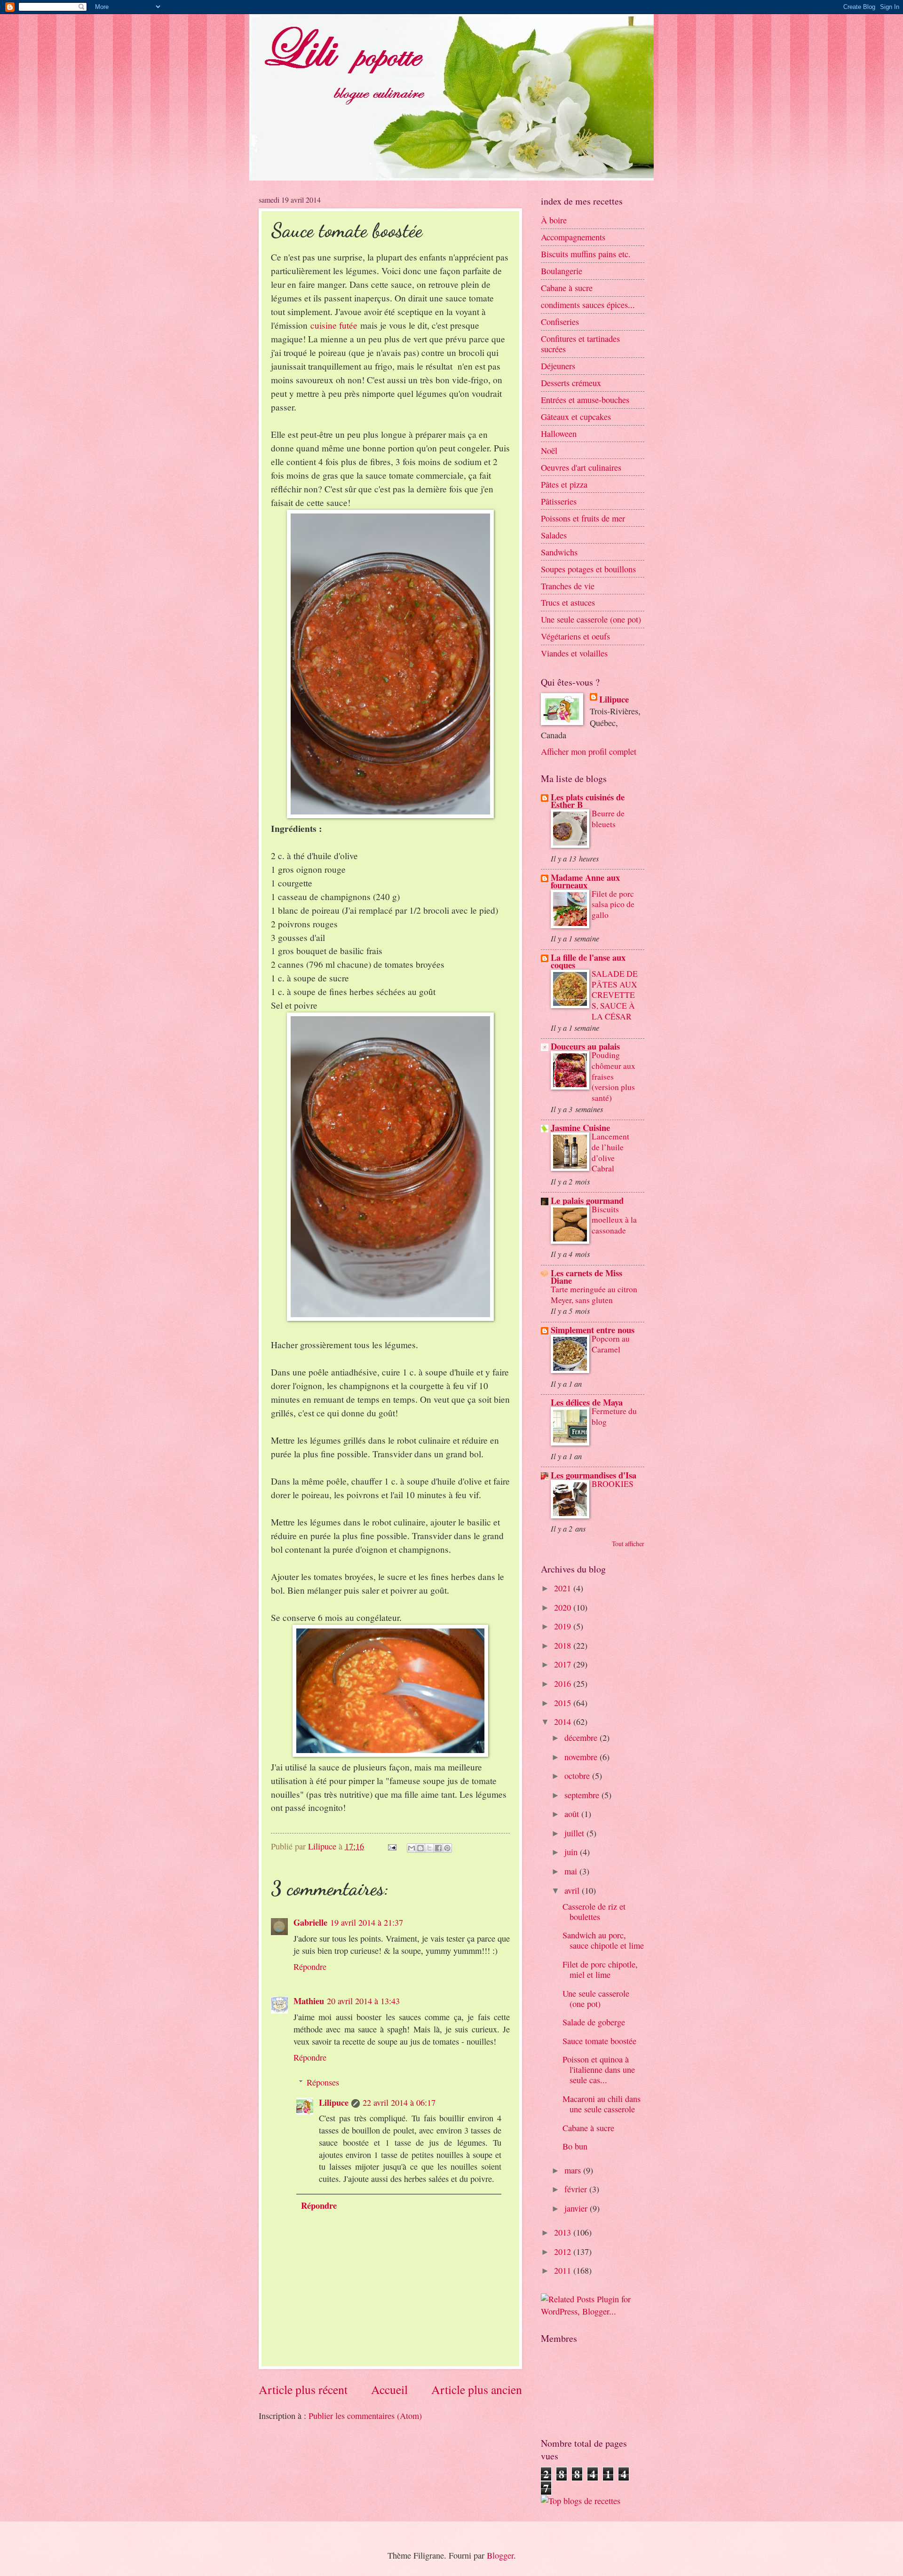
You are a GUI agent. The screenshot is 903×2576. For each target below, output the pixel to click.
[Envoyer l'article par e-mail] (391, 1846)
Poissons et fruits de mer (583, 518)
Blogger (500, 2555)
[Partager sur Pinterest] (447, 1848)
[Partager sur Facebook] (438, 1848)
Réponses (323, 2082)
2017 (564, 1664)
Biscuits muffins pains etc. (586, 254)
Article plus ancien (477, 2389)
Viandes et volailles (574, 653)
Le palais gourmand (587, 1200)
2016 (564, 1683)
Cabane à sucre (567, 288)
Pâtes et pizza (564, 484)
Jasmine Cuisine (580, 1127)
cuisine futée (334, 325)
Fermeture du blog (614, 1416)
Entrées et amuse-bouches (585, 400)
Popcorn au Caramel (611, 1344)
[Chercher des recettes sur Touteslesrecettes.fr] (581, 2501)
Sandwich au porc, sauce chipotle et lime (603, 1940)
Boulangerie (562, 271)
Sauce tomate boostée (599, 2041)
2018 (564, 1645)
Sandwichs (559, 552)
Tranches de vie (568, 586)
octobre (578, 1776)
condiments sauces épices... (588, 305)
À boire (554, 220)
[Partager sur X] (429, 1848)
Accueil (389, 2389)
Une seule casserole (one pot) (591, 619)
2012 (564, 2252)
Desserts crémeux (571, 383)
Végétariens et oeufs (575, 636)
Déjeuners (558, 366)
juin (572, 1852)
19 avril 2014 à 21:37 (367, 1922)
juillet (575, 1833)
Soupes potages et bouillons (588, 569)
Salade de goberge (594, 2022)
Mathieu (309, 2001)
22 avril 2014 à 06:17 (399, 2102)
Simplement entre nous (593, 1330)
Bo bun (575, 2146)
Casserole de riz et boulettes (594, 1912)
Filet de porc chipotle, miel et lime (600, 1969)
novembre (582, 1757)
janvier (577, 2208)
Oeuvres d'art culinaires (581, 467)
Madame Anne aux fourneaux (585, 881)
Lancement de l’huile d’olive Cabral (610, 1152)
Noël (549, 450)
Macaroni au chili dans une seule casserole (602, 2104)
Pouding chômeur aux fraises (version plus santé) (614, 1076)
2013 (564, 2232)
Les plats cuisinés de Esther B (588, 801)
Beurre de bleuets (608, 819)
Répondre (310, 1967)
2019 (564, 1626)
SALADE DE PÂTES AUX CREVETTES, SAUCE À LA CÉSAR (615, 995)
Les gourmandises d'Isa (594, 1475)
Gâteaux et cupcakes (576, 417)
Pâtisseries (559, 501)
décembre (582, 1738)
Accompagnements (573, 237)
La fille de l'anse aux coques (588, 961)
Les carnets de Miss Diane (586, 1276)
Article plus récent (303, 2389)
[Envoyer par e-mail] (412, 1848)
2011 (564, 2270)
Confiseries (560, 322)
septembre (583, 1795)
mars (574, 2170)
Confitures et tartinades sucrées (580, 344)
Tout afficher (628, 1544)
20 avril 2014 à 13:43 (363, 2001)
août (573, 1814)
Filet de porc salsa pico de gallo (613, 904)
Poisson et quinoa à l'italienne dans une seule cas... (599, 2070)
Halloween (559, 434)
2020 (564, 1607)
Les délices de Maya (587, 1402)
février (577, 2189)
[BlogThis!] (420, 1848)
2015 (564, 1703)
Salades (554, 535)
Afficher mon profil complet (589, 751)
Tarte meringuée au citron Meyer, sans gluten (594, 1295)
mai (572, 1871)
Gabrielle (310, 1922)
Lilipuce (334, 2102)
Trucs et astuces (568, 602)
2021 (564, 1588)
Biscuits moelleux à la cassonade (614, 1220)
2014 (564, 1722)
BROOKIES (613, 1484)
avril (573, 1890)
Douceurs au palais (585, 1046)
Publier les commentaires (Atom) (365, 2416)
